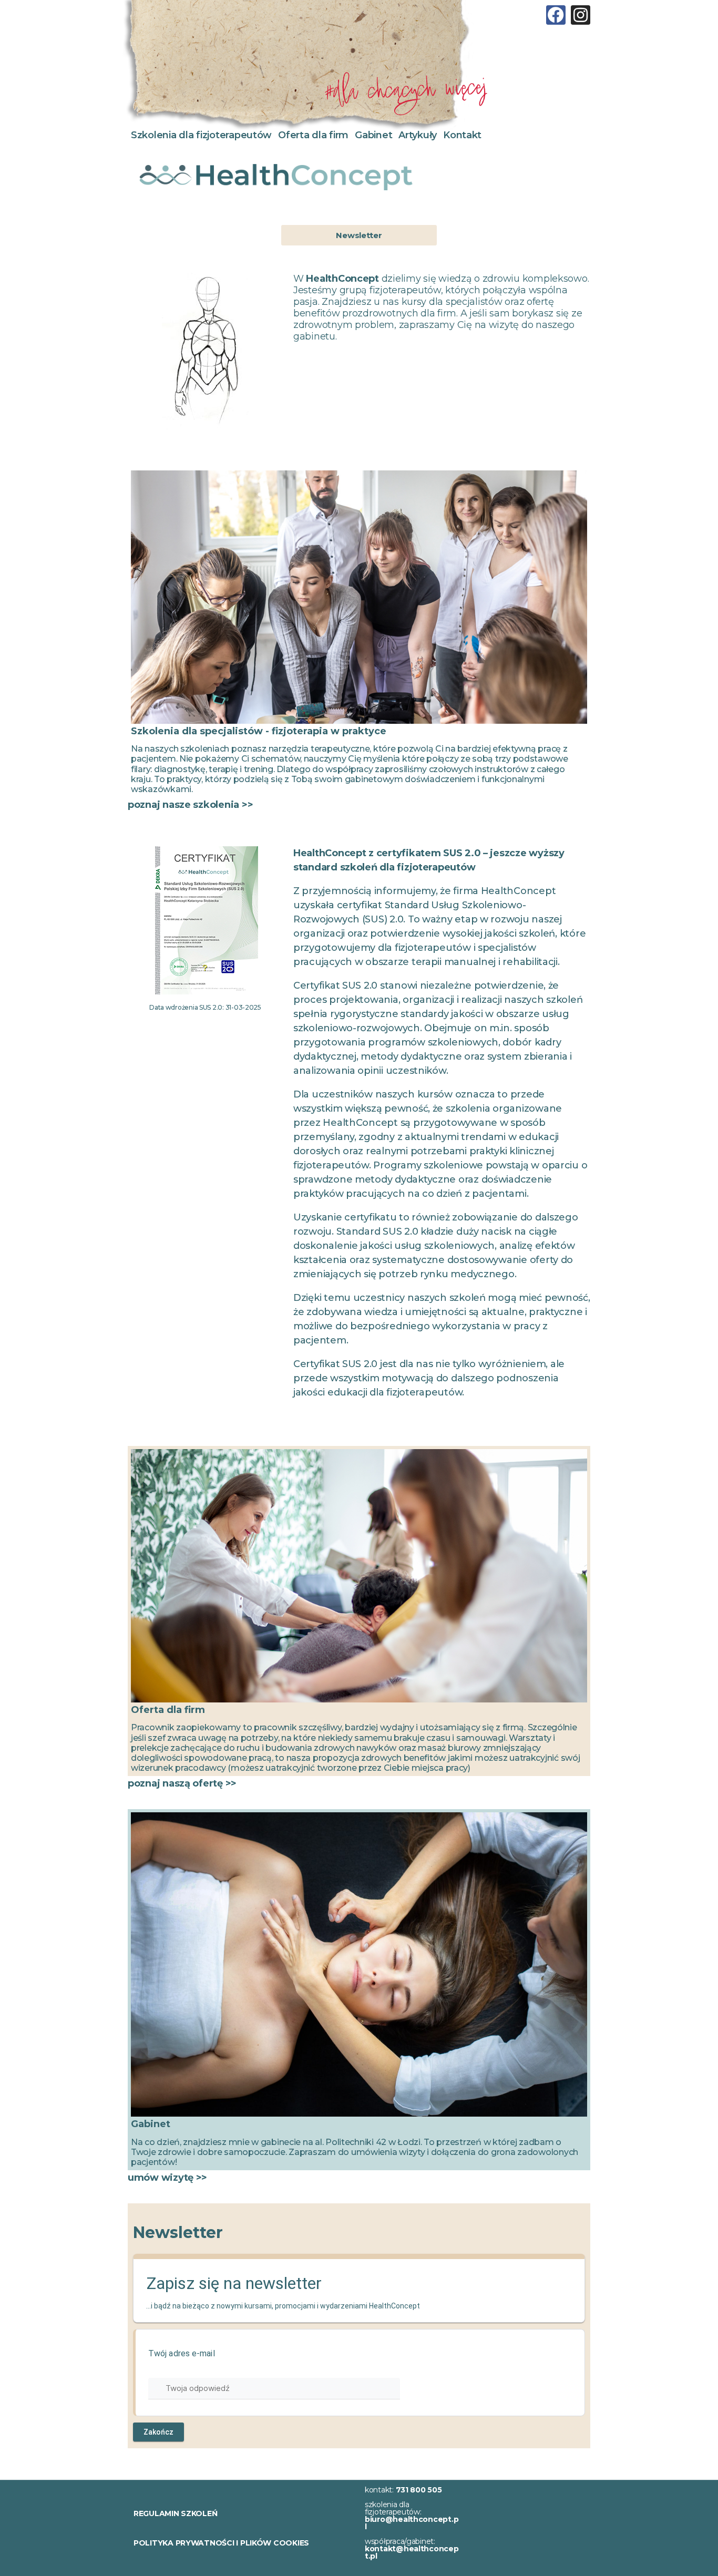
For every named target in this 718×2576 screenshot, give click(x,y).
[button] (359, 235)
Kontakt (462, 135)
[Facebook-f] (556, 15)
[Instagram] (581, 15)
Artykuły (418, 135)
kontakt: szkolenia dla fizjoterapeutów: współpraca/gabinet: (412, 2523)
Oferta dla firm (313, 135)
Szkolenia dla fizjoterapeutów (201, 135)
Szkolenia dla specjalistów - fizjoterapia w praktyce (259, 731)
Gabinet (373, 135)
